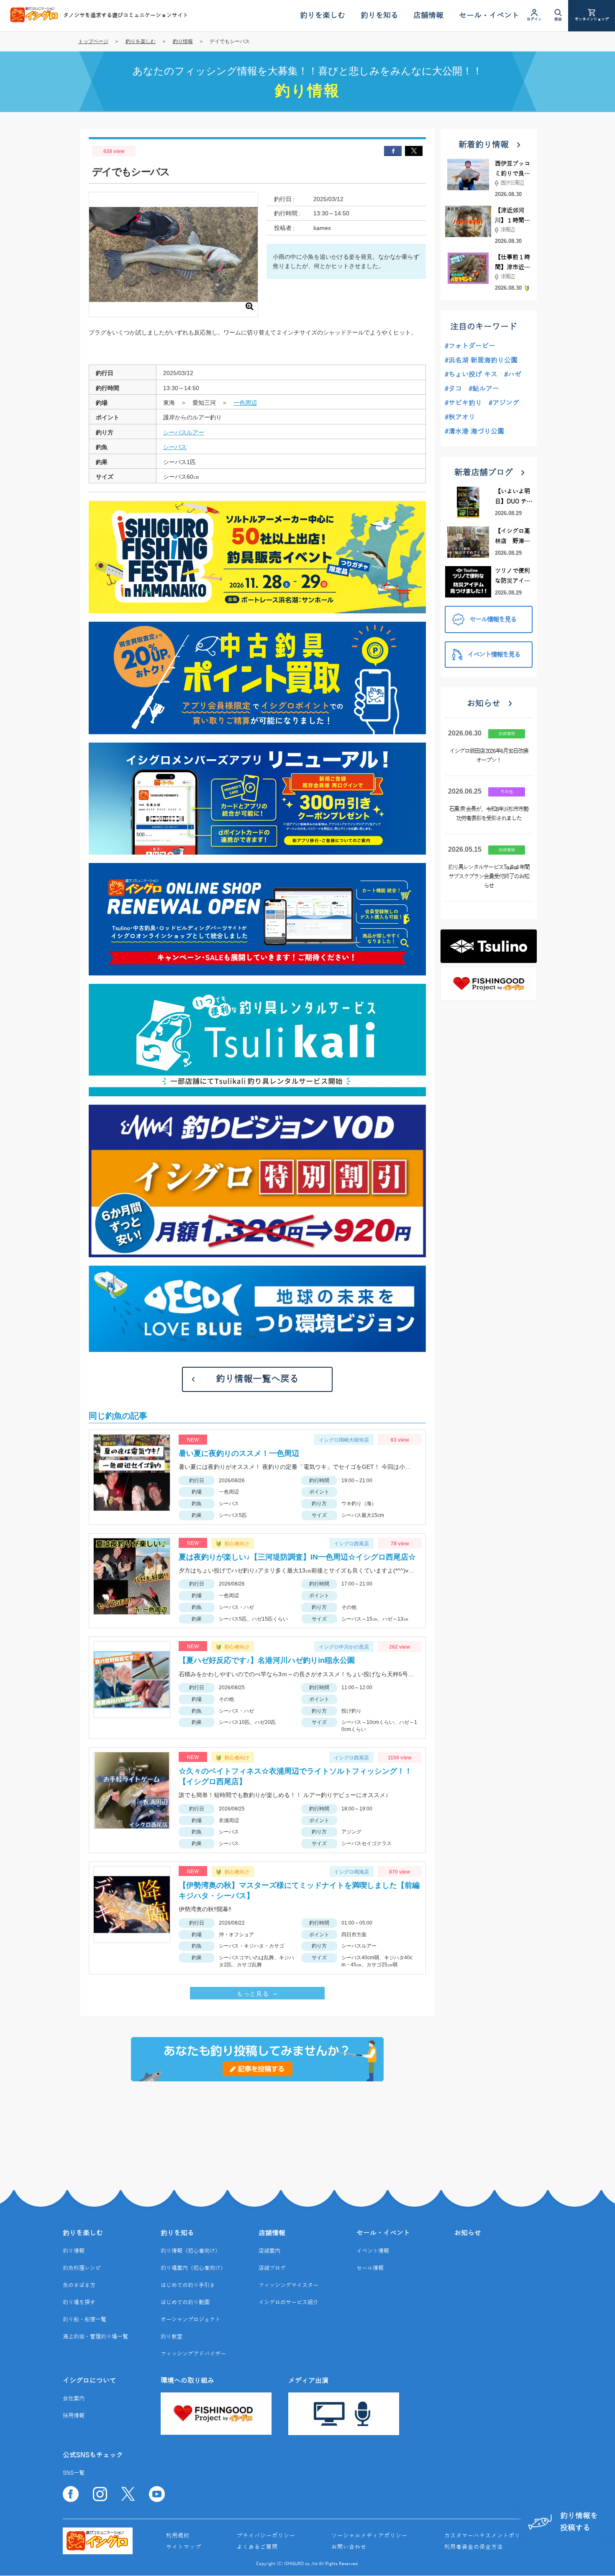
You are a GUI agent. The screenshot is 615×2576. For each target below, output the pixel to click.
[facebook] (393, 151)
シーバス (175, 447)
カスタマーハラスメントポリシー (488, 2536)
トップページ (93, 41)
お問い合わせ (349, 2547)
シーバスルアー (184, 432)
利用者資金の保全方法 (474, 2547)
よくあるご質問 (257, 2547)
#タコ (453, 389)
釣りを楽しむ (141, 41)
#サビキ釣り (463, 403)
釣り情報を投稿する (579, 2522)
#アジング (504, 403)
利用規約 (178, 2536)
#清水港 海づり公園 (474, 431)
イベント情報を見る (494, 655)
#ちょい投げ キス (471, 375)
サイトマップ (184, 2547)
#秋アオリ (460, 417)
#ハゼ (513, 375)
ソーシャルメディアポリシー (369, 2536)
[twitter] (414, 151)
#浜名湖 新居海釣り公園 (481, 360)
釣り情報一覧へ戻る (257, 1379)
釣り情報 (183, 41)
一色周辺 (245, 403)
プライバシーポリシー (266, 2536)
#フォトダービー (470, 346)
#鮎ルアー (484, 389)
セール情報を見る (493, 620)
